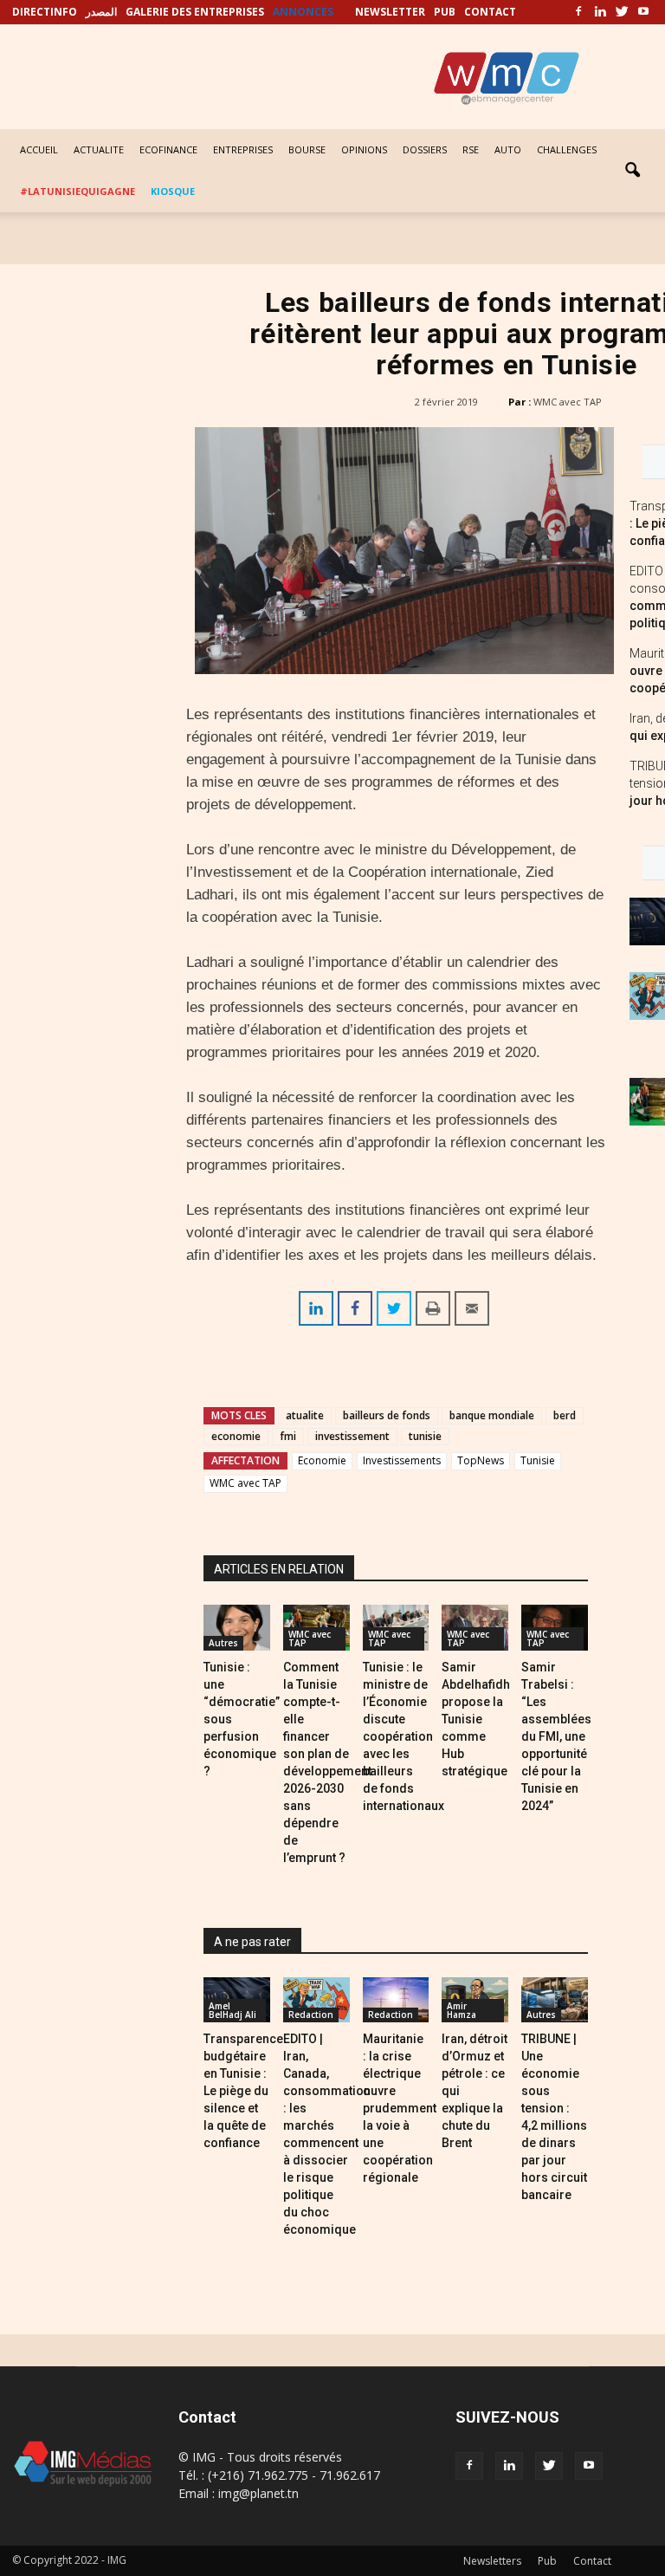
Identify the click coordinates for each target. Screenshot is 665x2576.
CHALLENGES (567, 149)
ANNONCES (303, 12)
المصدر (101, 12)
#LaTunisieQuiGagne (77, 191)
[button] (632, 171)
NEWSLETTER (390, 12)
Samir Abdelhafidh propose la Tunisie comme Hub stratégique (476, 1719)
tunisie (425, 1436)
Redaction (311, 2015)
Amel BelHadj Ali (232, 2010)
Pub (547, 2561)
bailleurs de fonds (387, 1415)
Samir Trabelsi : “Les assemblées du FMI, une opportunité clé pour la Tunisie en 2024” (556, 1736)
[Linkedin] (600, 12)
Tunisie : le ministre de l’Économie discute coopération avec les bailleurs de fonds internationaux (404, 1736)
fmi (288, 1436)
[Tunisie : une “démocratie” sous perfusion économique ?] (237, 1628)
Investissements (402, 1460)
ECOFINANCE (168, 149)
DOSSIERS (425, 149)
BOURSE (307, 149)
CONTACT (490, 12)
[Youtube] (643, 12)
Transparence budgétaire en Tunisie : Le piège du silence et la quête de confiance (243, 2091)
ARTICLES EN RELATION (279, 1569)
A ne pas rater (252, 1942)
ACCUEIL (39, 149)
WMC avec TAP (568, 402)
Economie (322, 1460)
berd (565, 1415)
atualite (305, 1415)
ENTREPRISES (243, 149)
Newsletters (492, 2561)
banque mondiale (492, 1415)
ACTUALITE (99, 149)
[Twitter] (622, 12)
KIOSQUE (173, 191)
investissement (352, 1436)
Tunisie (538, 1460)
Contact (592, 2561)
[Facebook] (578, 12)
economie (236, 1436)
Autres (223, 1643)
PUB (445, 12)
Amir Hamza (462, 2010)
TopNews (481, 1460)
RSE (471, 149)
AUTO (508, 149)
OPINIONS (364, 149)
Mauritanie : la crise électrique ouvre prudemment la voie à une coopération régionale (400, 2108)
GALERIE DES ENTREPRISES (195, 12)
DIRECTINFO (45, 12)
